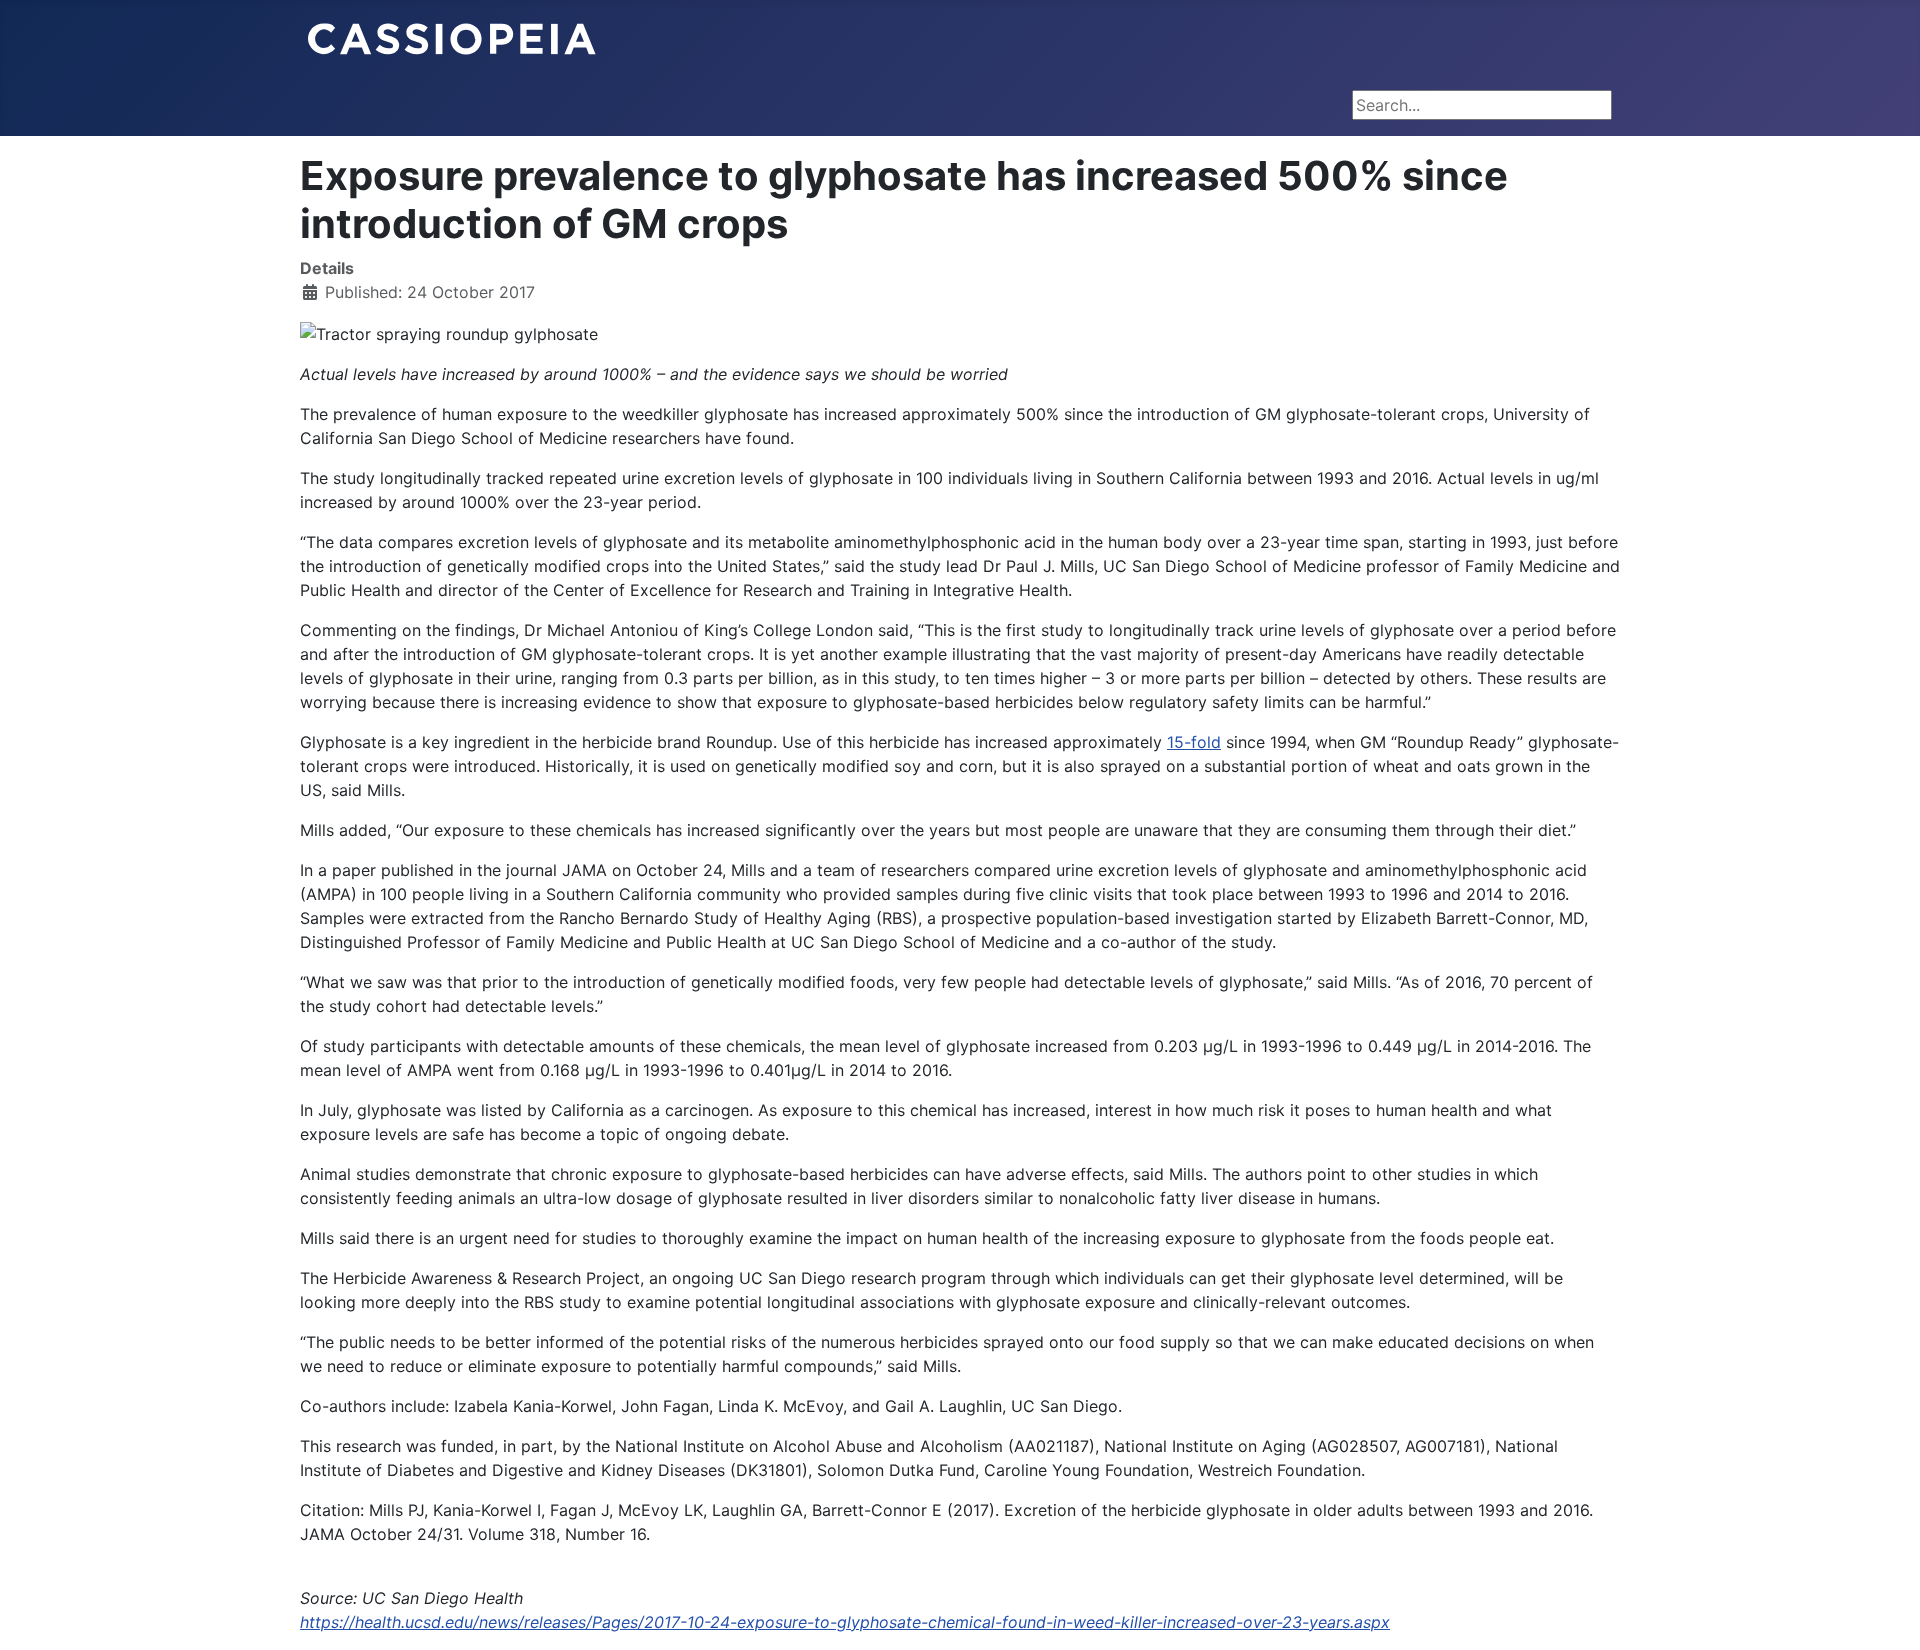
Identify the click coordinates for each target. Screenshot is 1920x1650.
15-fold (1194, 742)
